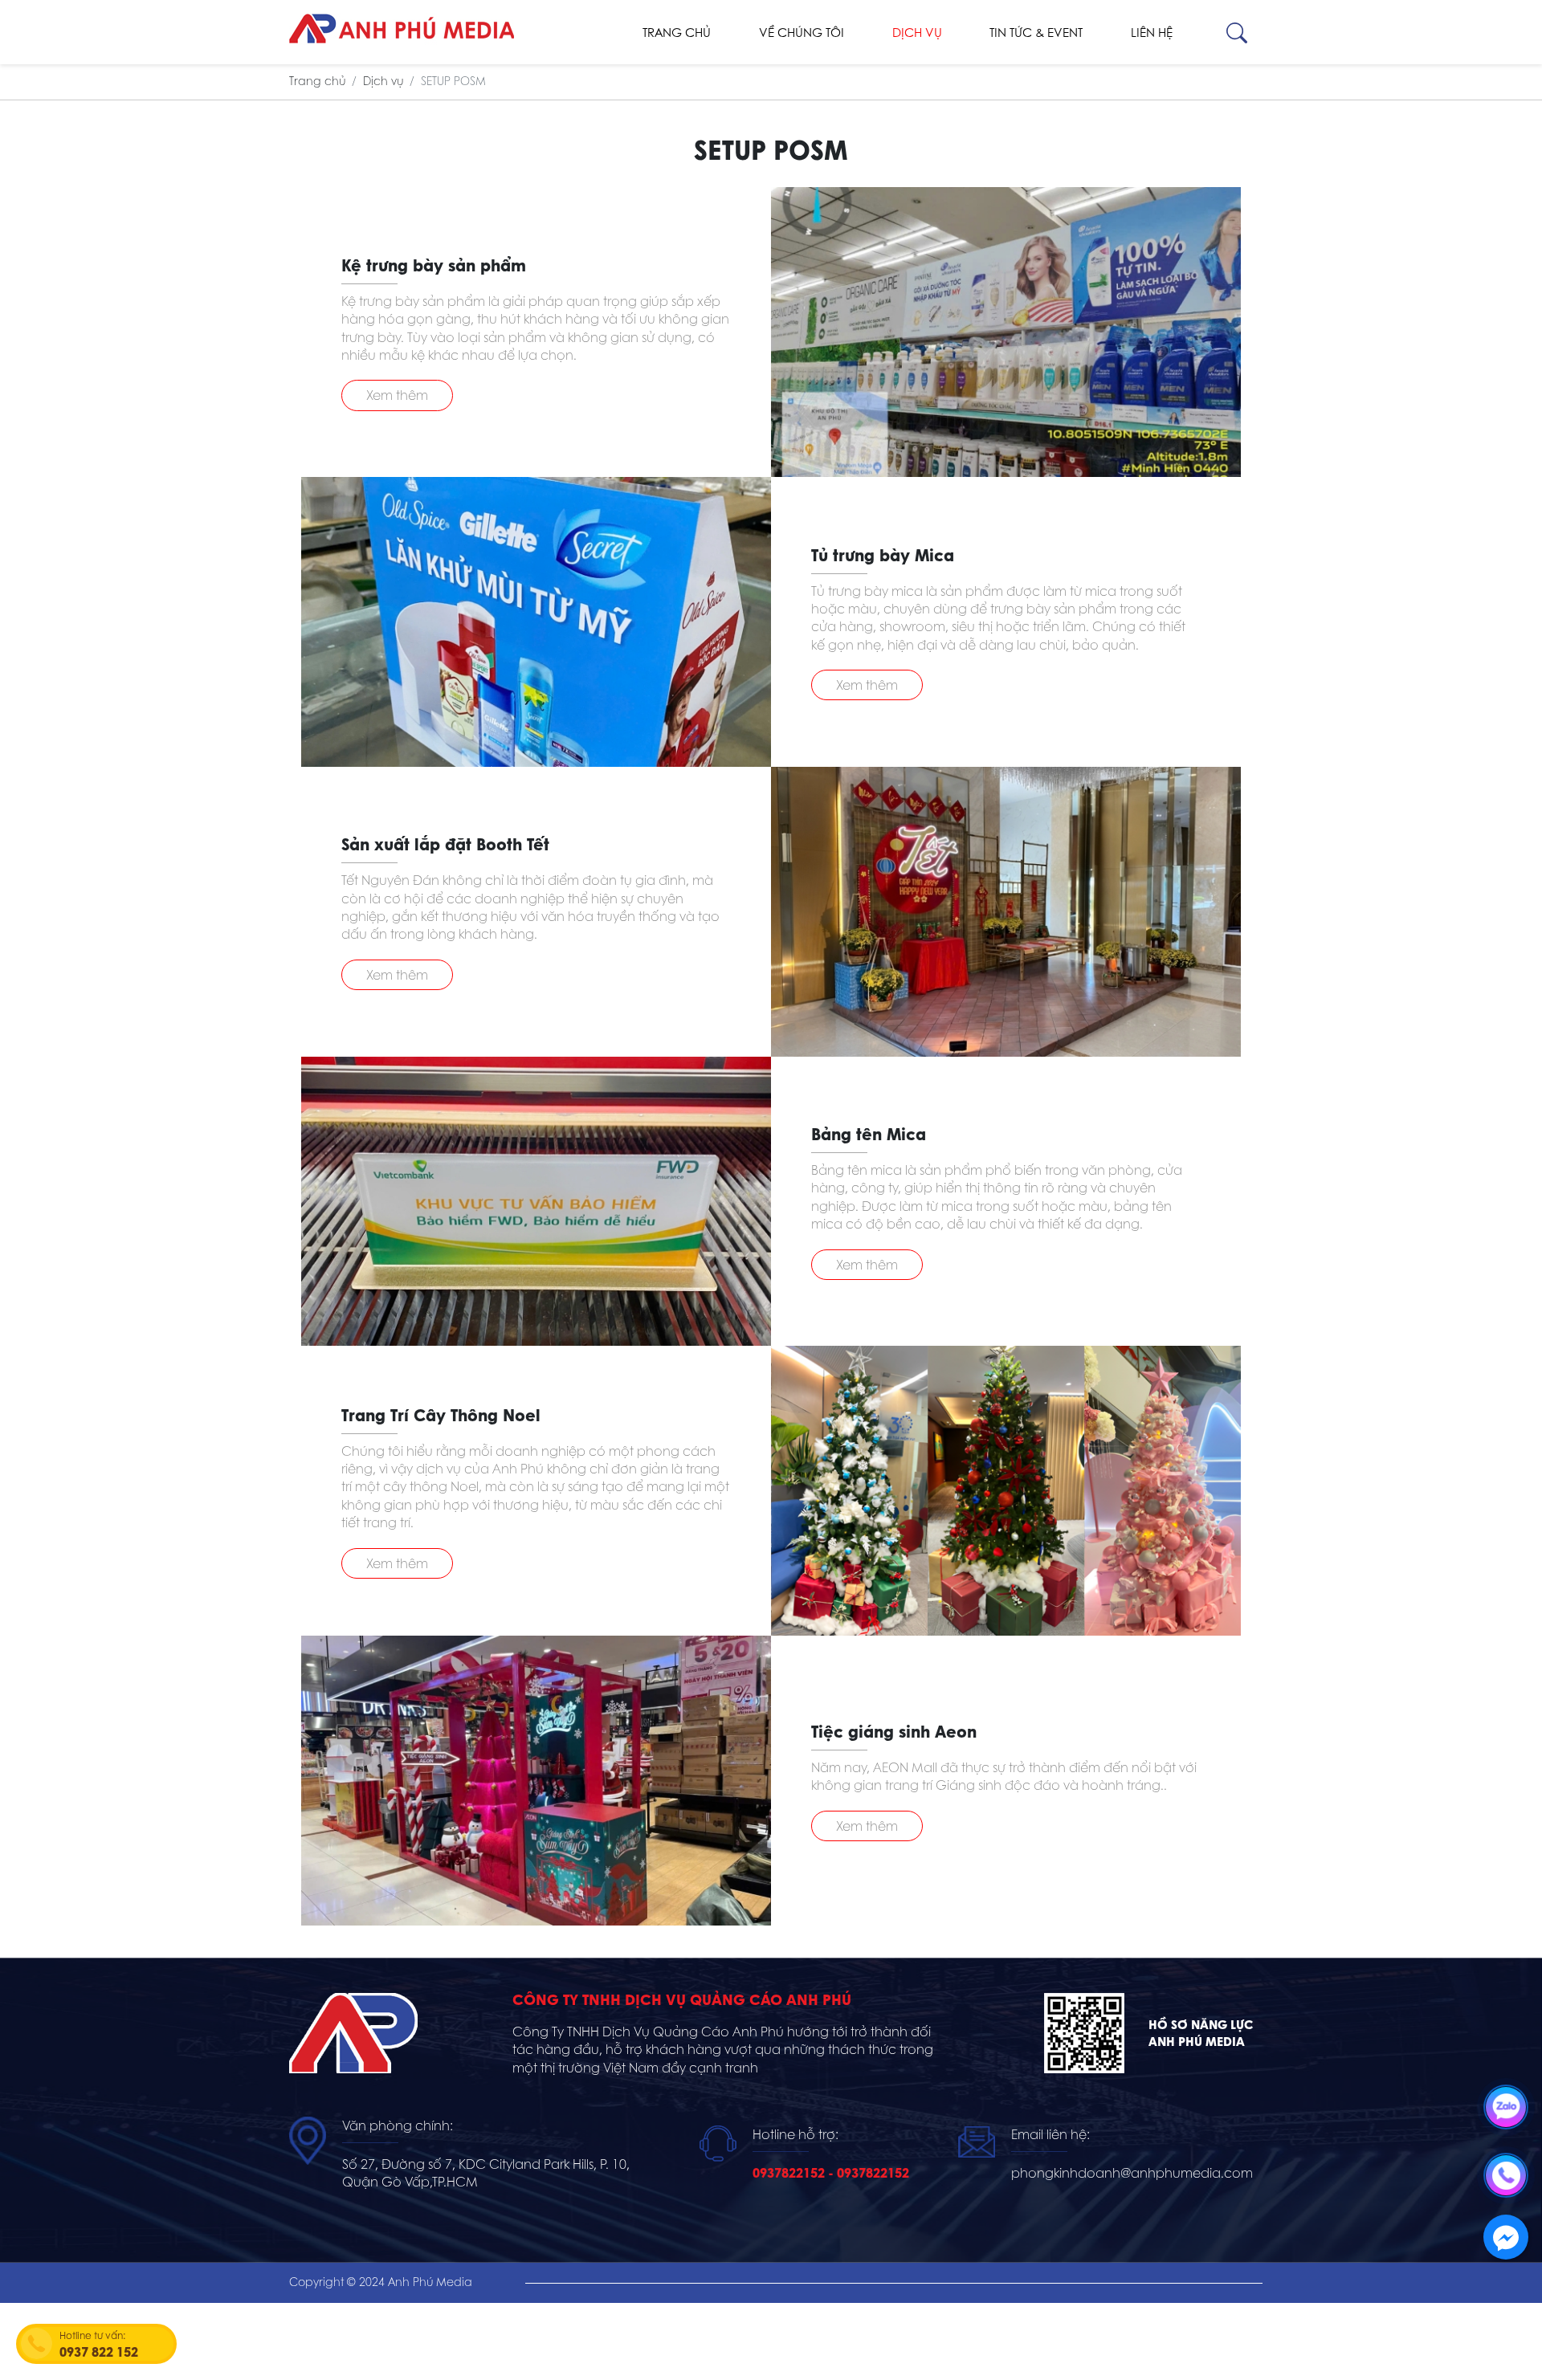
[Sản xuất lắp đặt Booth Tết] (1006, 912)
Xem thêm (397, 395)
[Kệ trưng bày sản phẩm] (1006, 332)
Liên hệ (1152, 33)
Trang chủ (677, 33)
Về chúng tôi (802, 33)
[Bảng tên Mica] (536, 1202)
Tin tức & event (1036, 33)
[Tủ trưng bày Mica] (536, 622)
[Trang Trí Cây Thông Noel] (1006, 1491)
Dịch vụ (917, 33)
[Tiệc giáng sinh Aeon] (536, 1781)
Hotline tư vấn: (99, 2345)
